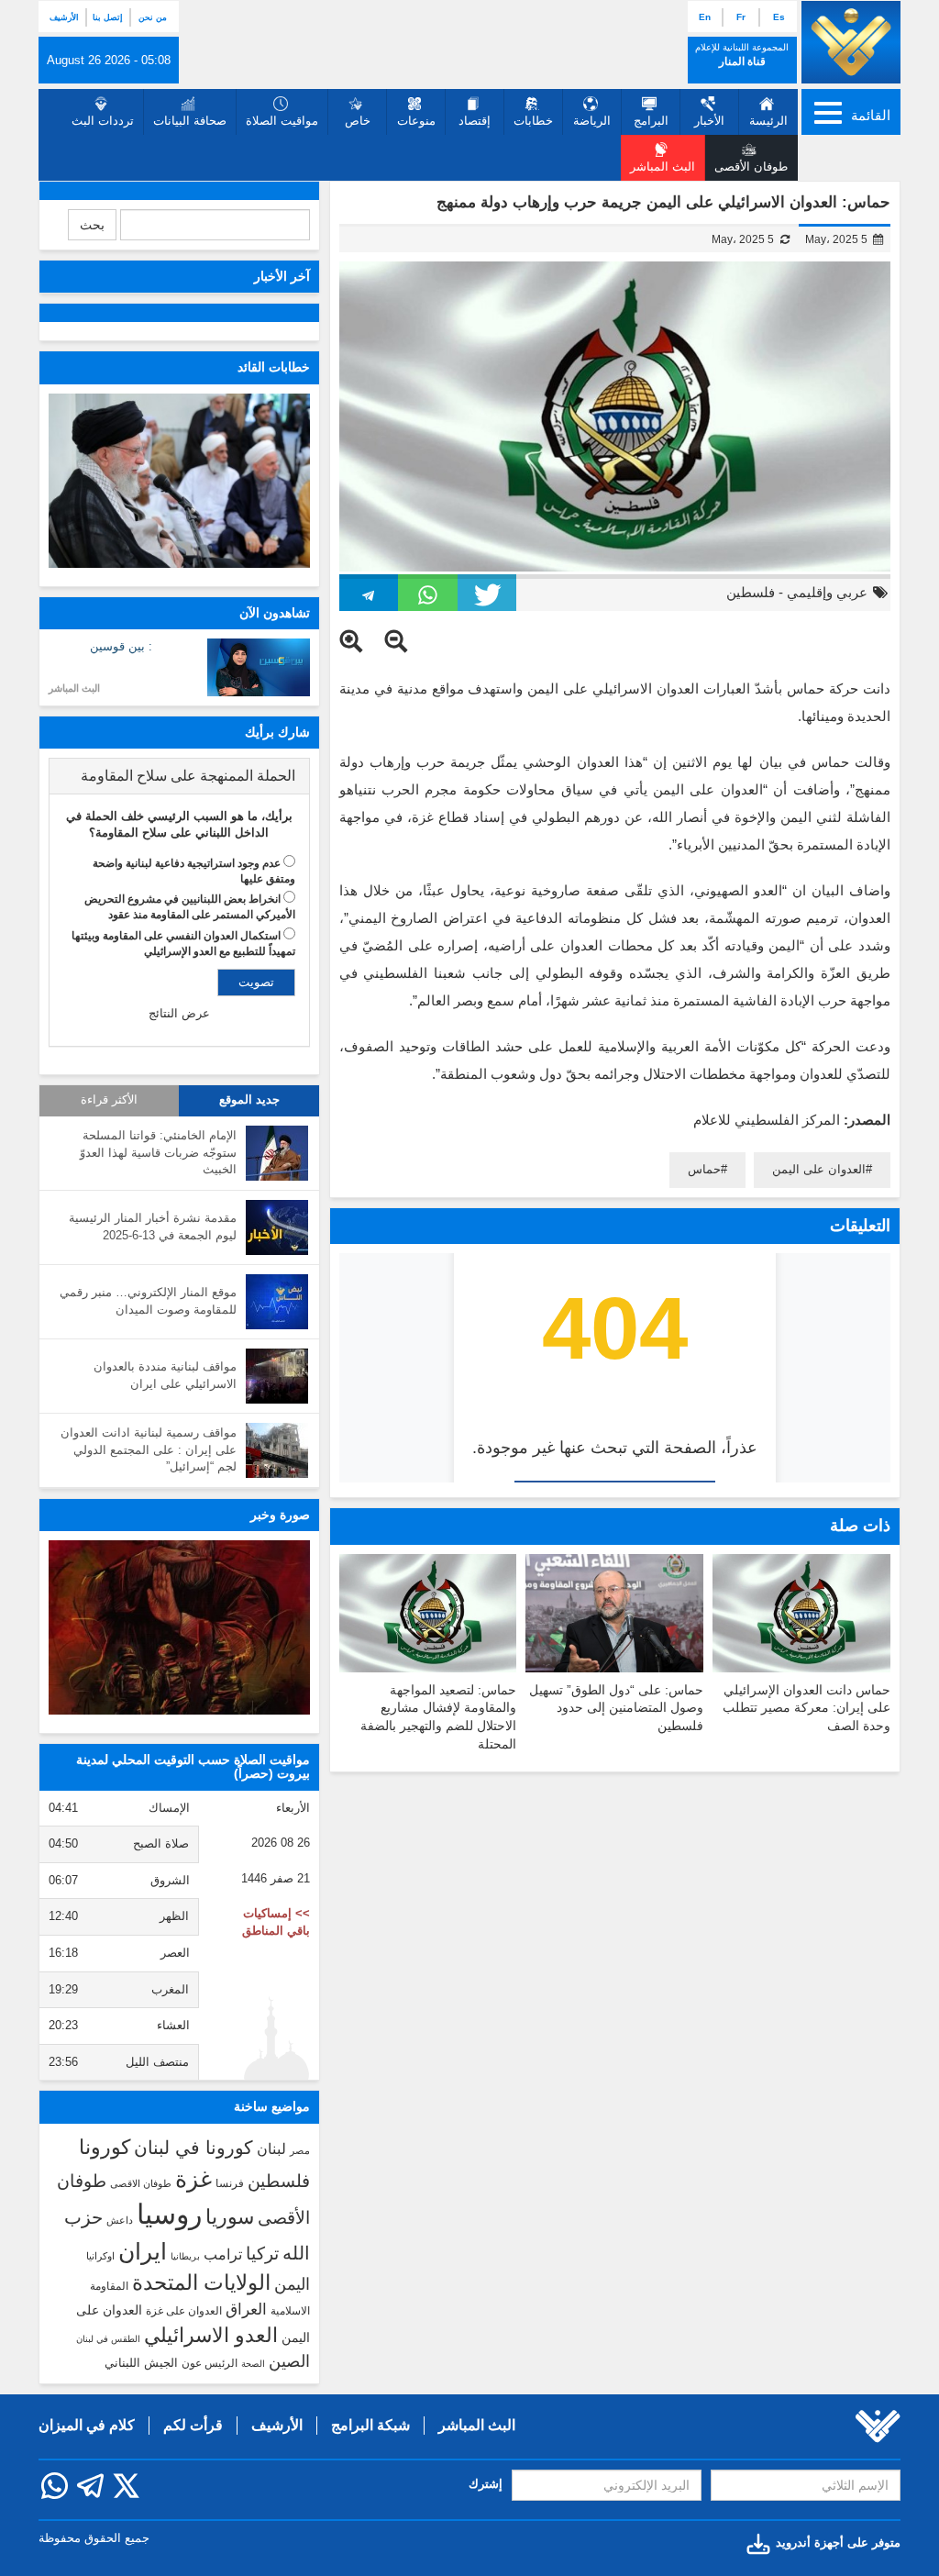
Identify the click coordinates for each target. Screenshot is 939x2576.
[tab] (179, 776)
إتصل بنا (108, 17)
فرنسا (230, 2183)
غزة (193, 2179)
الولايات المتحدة (201, 2282)
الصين (289, 2361)
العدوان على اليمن (819, 1169)
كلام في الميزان (87, 2425)
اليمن (292, 2284)
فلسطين (751, 592)
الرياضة (592, 121)
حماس (704, 1169)
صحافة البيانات (190, 121)
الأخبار (709, 121)
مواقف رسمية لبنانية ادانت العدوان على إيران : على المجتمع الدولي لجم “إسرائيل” (149, 1449)
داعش (120, 2220)
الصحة (253, 2364)
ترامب (223, 2254)
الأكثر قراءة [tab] (109, 1100)
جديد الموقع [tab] (249, 1100)
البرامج (651, 121)
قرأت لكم (193, 2425)
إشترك (486, 2484)
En (705, 17)
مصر (300, 2150)
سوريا (230, 2217)
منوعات (416, 121)
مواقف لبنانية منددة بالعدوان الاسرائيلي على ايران (165, 1375)
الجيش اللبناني (141, 2363)
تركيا (262, 2254)
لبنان (271, 2149)
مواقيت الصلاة (282, 121)
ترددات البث (103, 121)
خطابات (533, 121)
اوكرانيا (100, 2256)
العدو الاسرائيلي (211, 2335)
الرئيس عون (210, 2363)
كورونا (105, 2147)
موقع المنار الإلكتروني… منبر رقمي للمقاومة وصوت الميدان (148, 1301)
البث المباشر (74, 688)
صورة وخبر (280, 1515)
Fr (741, 17)
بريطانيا (185, 2256)
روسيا (169, 2214)
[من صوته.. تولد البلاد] (179, 1627)
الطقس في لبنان (108, 2339)
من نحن (153, 17)
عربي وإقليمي (827, 592)
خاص (358, 121)
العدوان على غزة (184, 2311)
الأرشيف (64, 17)
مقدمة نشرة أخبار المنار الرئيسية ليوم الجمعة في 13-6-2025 (153, 1227)
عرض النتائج (179, 1013)
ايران (143, 2251)
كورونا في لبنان (193, 2148)
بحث (92, 225)
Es (779, 17)
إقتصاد (475, 121)
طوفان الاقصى (141, 2183)
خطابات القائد (274, 367)
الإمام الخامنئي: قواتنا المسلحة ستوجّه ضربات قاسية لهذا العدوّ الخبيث (158, 1152)
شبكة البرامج (370, 2425)
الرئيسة (768, 121)
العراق (246, 2309)
